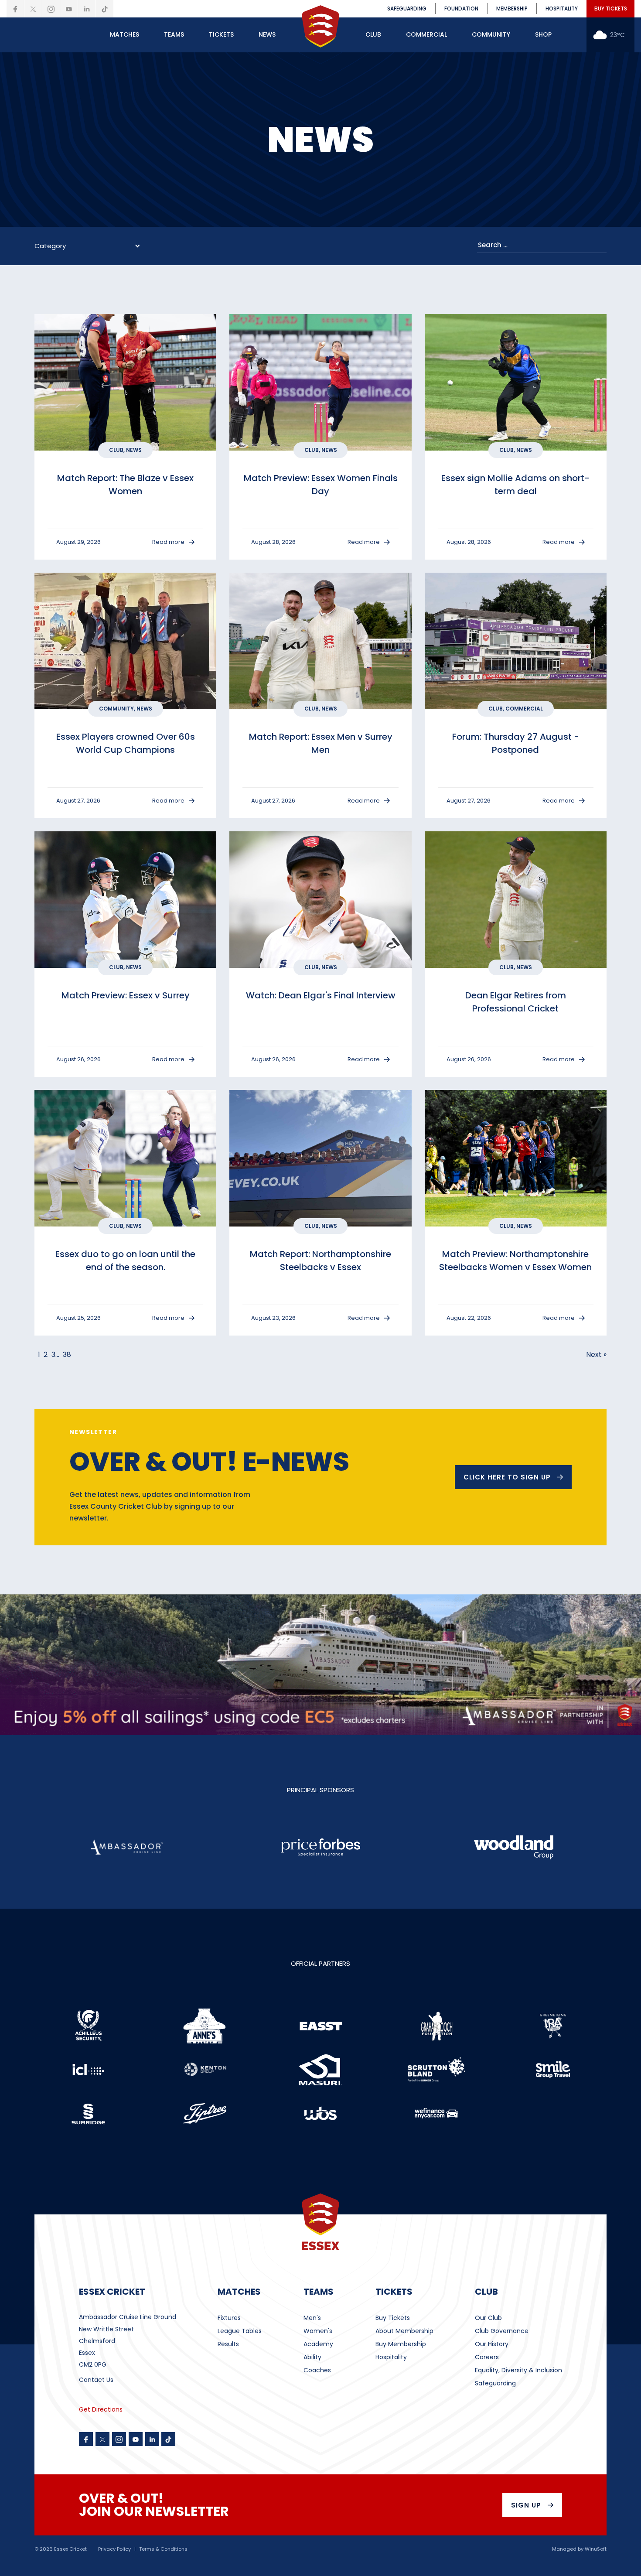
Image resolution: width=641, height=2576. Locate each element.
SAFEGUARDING (407, 9)
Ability (312, 2357)
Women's (318, 2331)
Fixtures (229, 2318)
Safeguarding (495, 2383)
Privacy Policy (114, 2549)
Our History (492, 2344)
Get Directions (101, 2409)
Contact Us (96, 2380)
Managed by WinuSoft (579, 2549)
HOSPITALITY (562, 9)
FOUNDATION (461, 9)
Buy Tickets (393, 2318)
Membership (512, 9)
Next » (596, 1355)
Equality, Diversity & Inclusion (518, 2370)
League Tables (240, 2331)
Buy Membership (401, 2344)
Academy (318, 2344)
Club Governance (502, 2331)
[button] (124, 35)
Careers (487, 2357)
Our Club (488, 2318)
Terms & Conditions (163, 2549)
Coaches (317, 2370)
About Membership (404, 2331)
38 (67, 1355)
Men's (312, 2318)
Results (228, 2344)
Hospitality (391, 2357)
